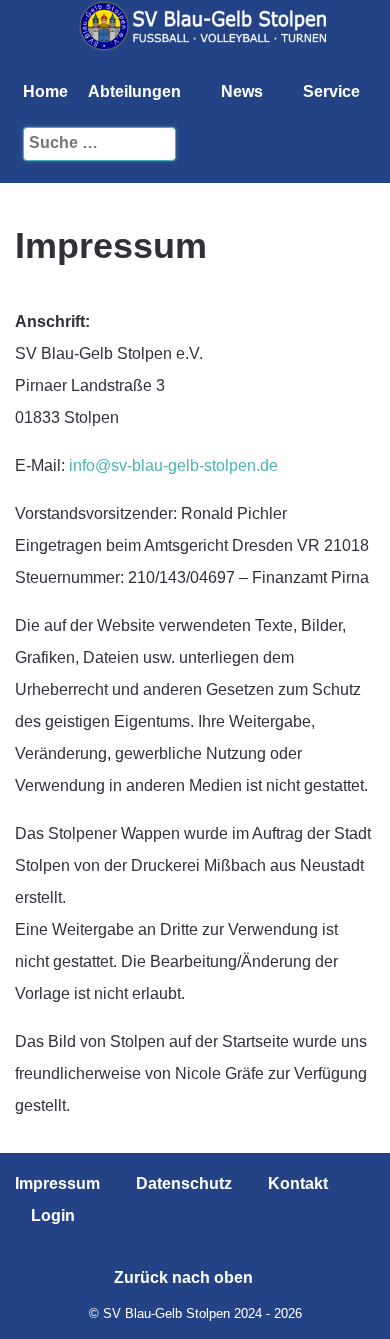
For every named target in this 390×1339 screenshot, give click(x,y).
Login (53, 1215)
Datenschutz (184, 1183)
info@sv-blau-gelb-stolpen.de (173, 465)
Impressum (57, 1183)
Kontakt (298, 1183)
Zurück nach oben (185, 1277)
